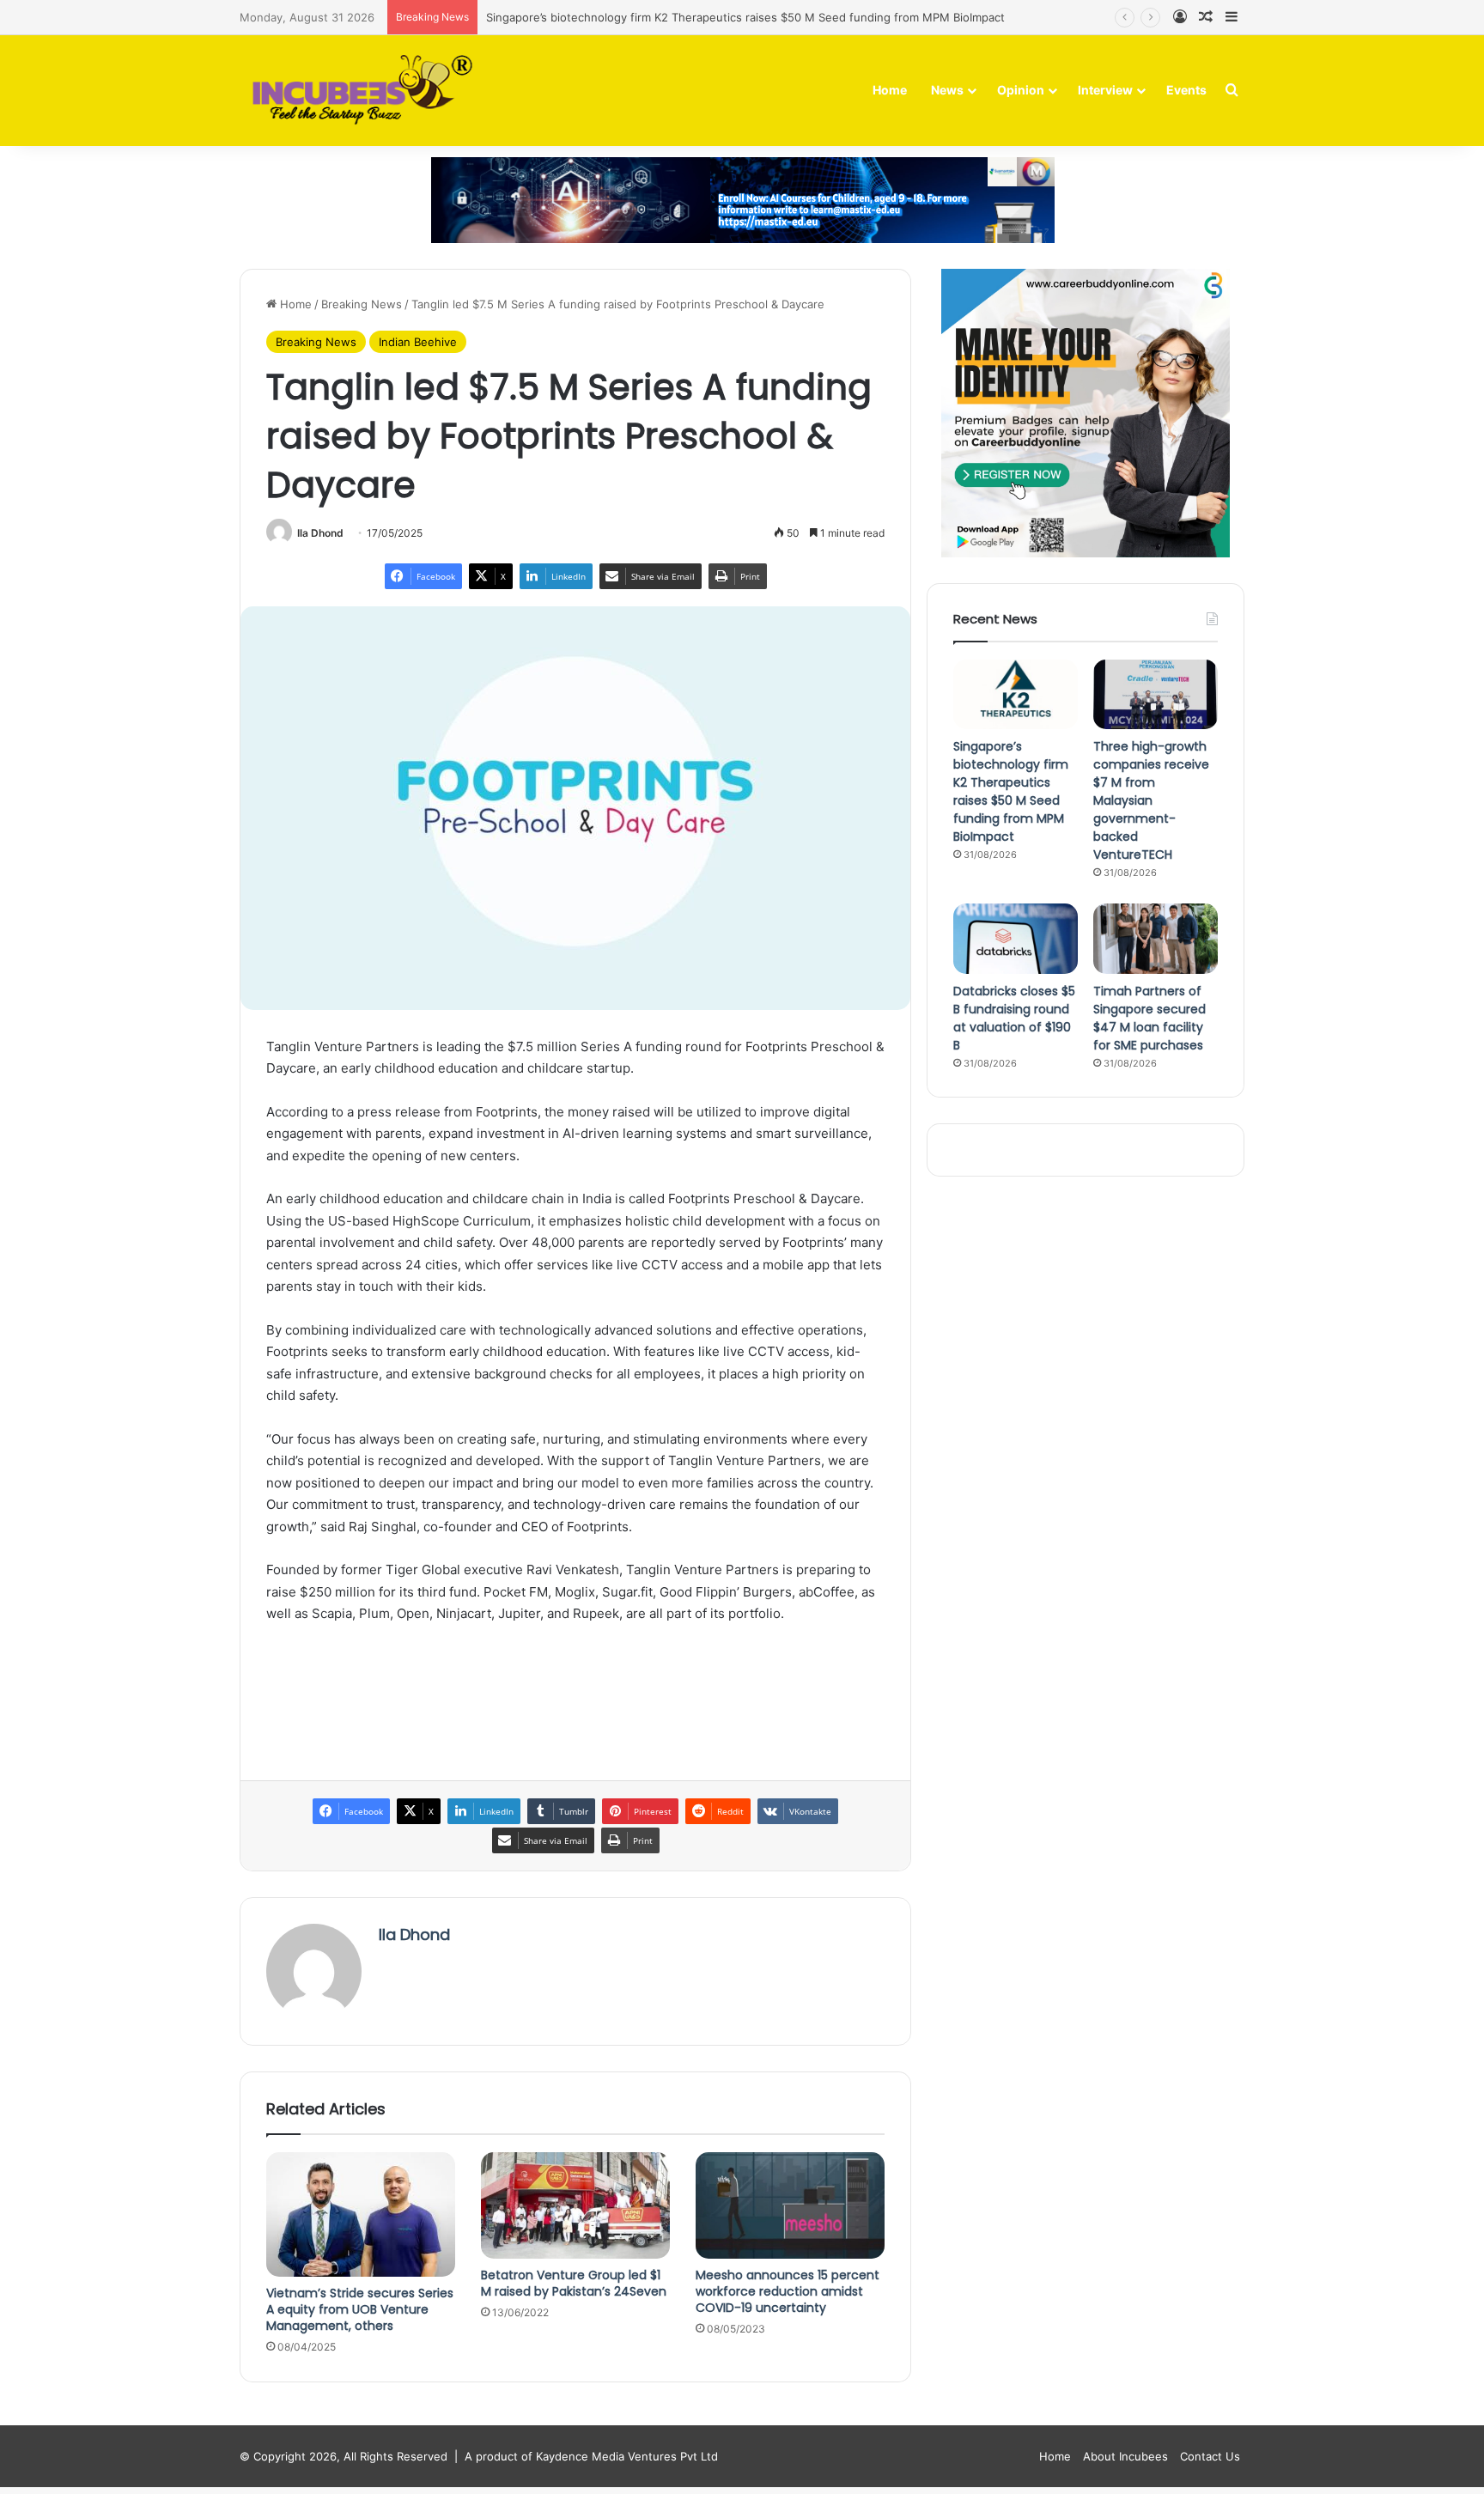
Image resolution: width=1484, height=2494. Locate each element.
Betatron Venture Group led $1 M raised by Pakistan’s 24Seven (574, 2283)
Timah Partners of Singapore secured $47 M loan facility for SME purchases (1149, 1018)
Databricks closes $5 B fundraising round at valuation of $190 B (1014, 1018)
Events (1186, 90)
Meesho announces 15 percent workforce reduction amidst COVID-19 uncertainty (788, 2291)
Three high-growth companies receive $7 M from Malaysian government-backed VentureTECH (1151, 800)
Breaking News (362, 304)
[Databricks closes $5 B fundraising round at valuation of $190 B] (1016, 939)
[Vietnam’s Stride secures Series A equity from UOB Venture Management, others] (361, 2215)
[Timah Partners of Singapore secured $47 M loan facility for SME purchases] (1156, 939)
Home (890, 90)
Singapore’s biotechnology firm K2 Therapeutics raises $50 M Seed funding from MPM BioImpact (745, 17)
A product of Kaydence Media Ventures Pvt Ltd (591, 2456)
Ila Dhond (320, 533)
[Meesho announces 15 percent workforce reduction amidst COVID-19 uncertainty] (790, 2205)
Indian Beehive (418, 342)
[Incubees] (358, 91)
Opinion (1021, 90)
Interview (1105, 90)
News (947, 90)
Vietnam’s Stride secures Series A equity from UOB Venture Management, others (360, 2309)
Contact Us (1210, 2456)
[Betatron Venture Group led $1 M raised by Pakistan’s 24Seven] (575, 2205)
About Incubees (1125, 2456)
